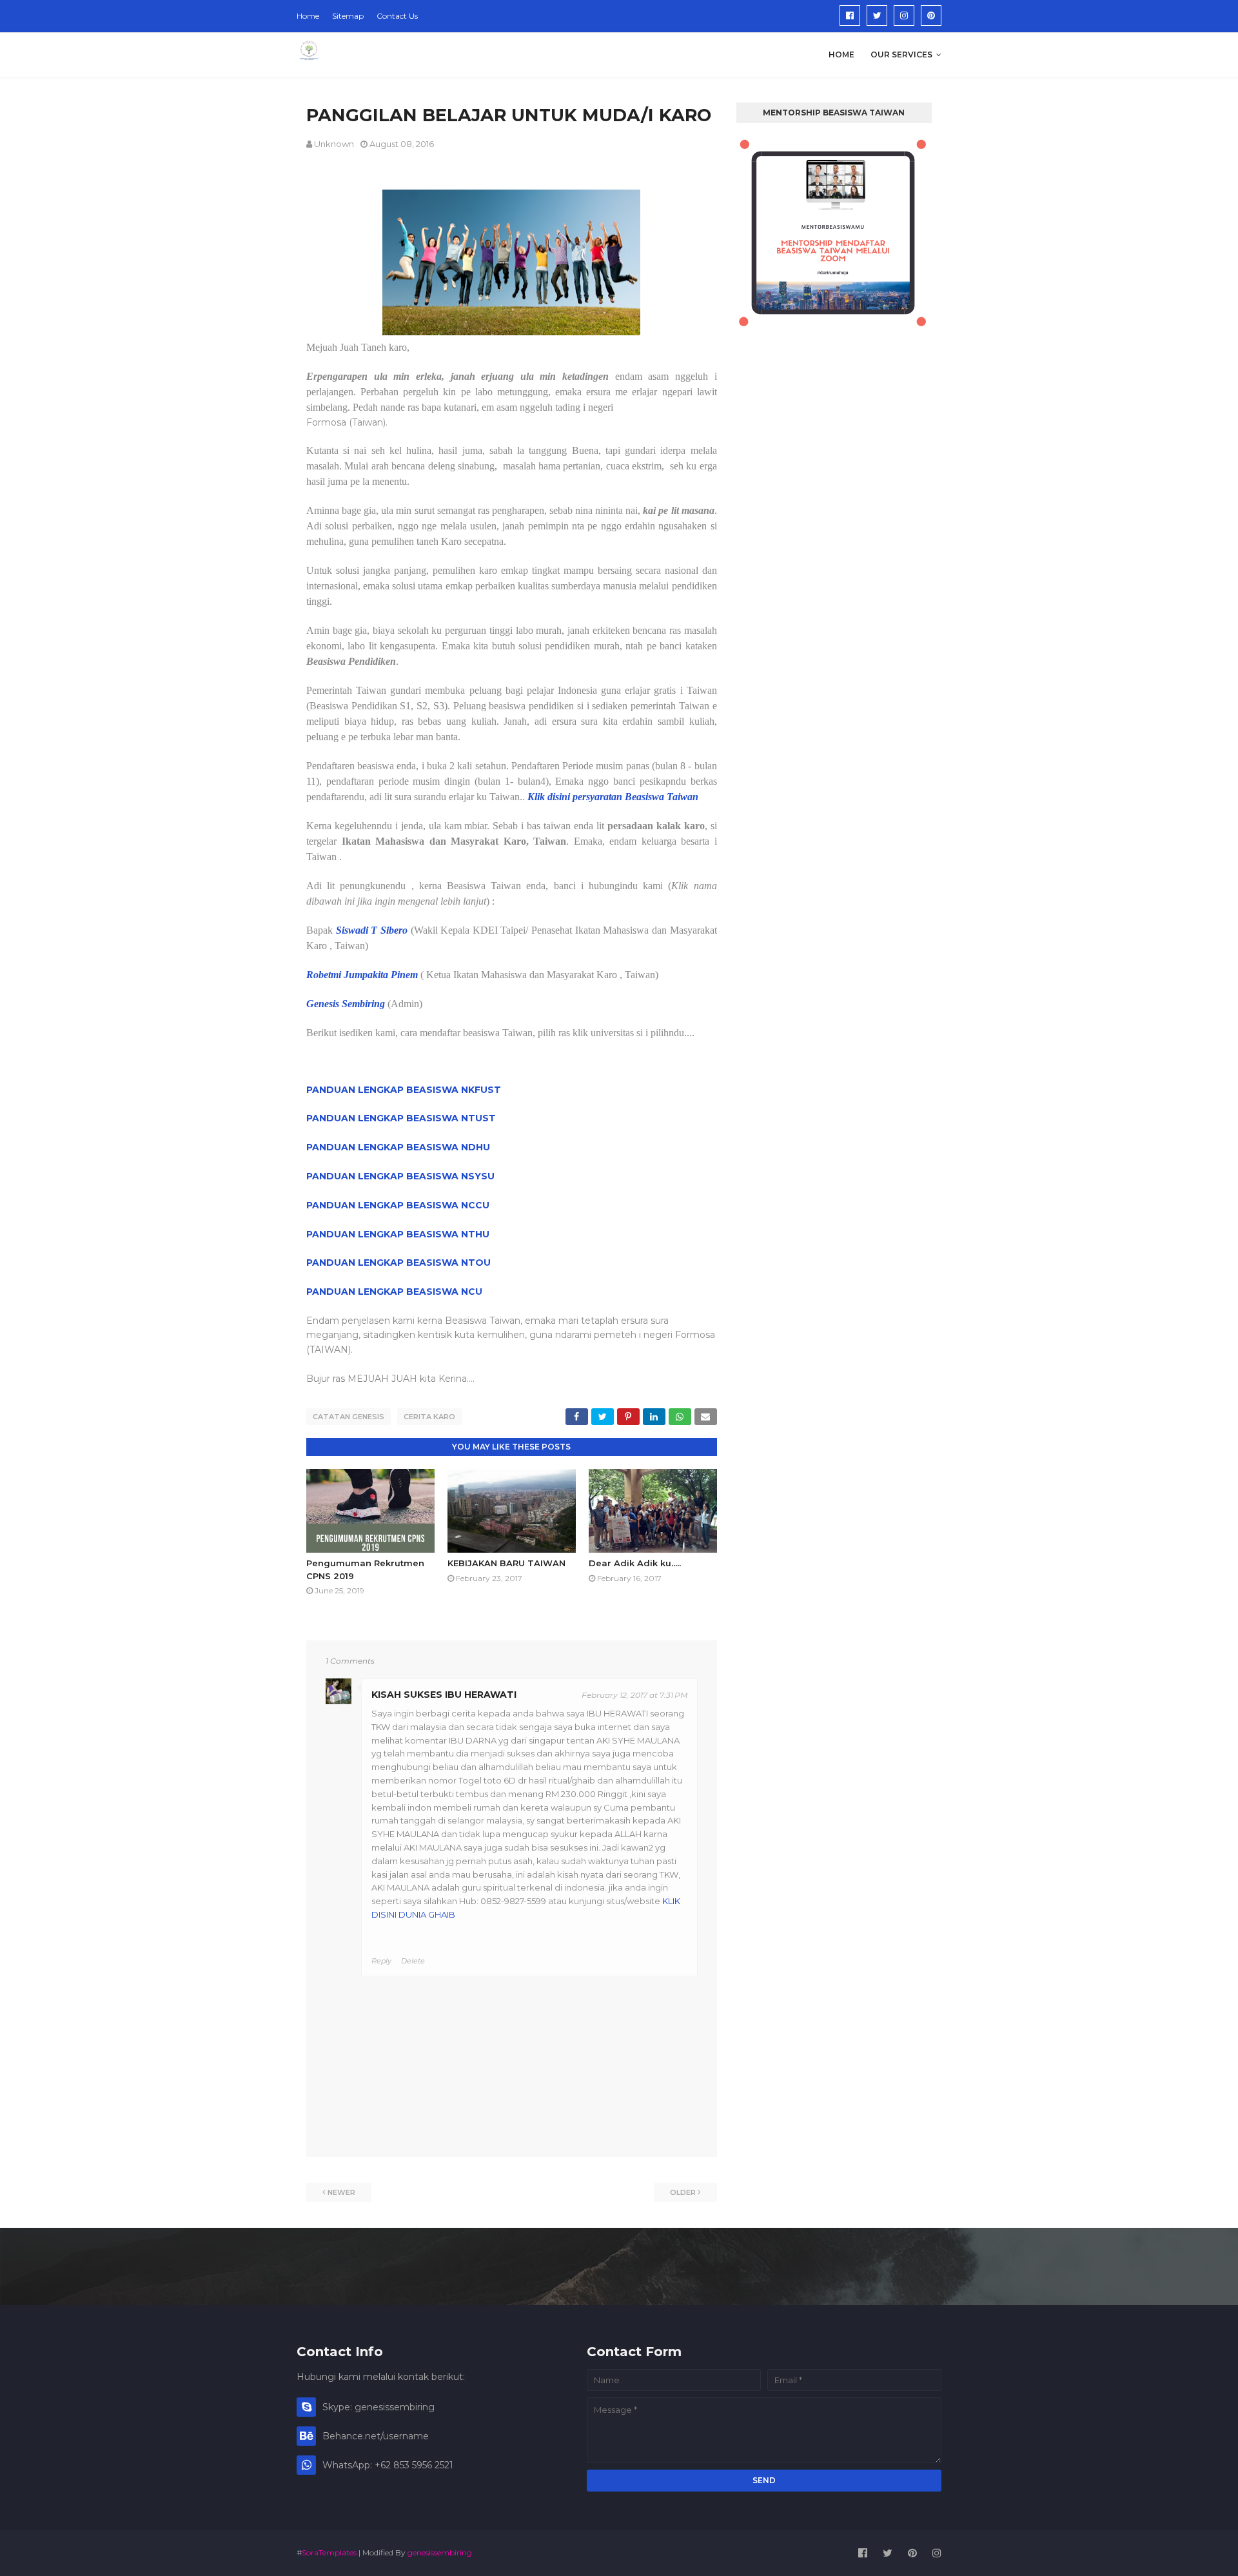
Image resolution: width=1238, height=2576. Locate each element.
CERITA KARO (429, 1417)
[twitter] (877, 15)
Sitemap (348, 16)
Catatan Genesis (349, 1417)
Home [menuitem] (841, 54)
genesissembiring (440, 2552)
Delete (413, 1961)
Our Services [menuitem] (901, 54)
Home (308, 16)
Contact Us (397, 16)
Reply (381, 1961)
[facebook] (850, 15)
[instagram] (904, 15)
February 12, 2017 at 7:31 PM (634, 1695)
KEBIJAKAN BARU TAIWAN (506, 1563)
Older (683, 2192)
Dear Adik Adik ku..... (635, 1563)
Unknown (334, 144)
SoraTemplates (329, 2552)
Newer (341, 2192)
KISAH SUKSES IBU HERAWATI (444, 1695)
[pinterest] (931, 15)
